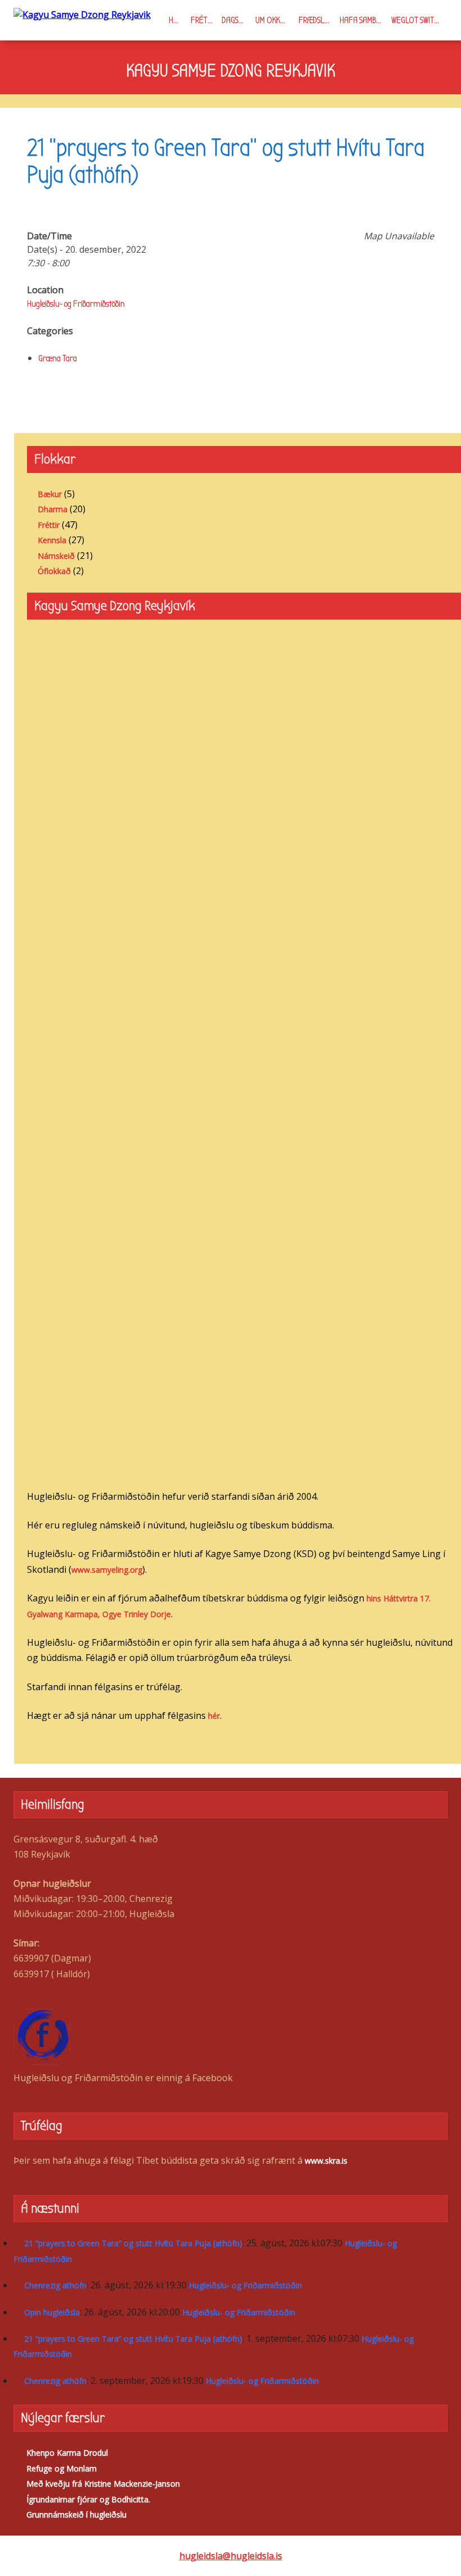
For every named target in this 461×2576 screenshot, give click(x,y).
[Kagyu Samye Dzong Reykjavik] (82, 14)
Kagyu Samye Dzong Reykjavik (231, 71)
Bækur (50, 494)
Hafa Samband (363, 20)
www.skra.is (326, 2161)
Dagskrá (236, 20)
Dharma (53, 509)
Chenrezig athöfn (55, 2285)
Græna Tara (58, 358)
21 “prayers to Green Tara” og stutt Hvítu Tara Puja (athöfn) (133, 2243)
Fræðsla (314, 20)
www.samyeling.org (107, 1570)
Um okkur (272, 20)
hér (214, 1716)
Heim (177, 20)
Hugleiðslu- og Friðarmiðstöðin (76, 304)
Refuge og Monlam (62, 2468)
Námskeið (56, 556)
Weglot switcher (419, 20)
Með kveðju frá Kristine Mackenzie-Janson (103, 2484)
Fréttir (204, 20)
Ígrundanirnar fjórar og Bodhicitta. (88, 2499)
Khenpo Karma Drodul (67, 2453)
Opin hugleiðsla (52, 2312)
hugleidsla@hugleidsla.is (231, 2556)
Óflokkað (54, 571)
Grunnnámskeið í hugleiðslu (76, 2514)
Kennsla (52, 540)
